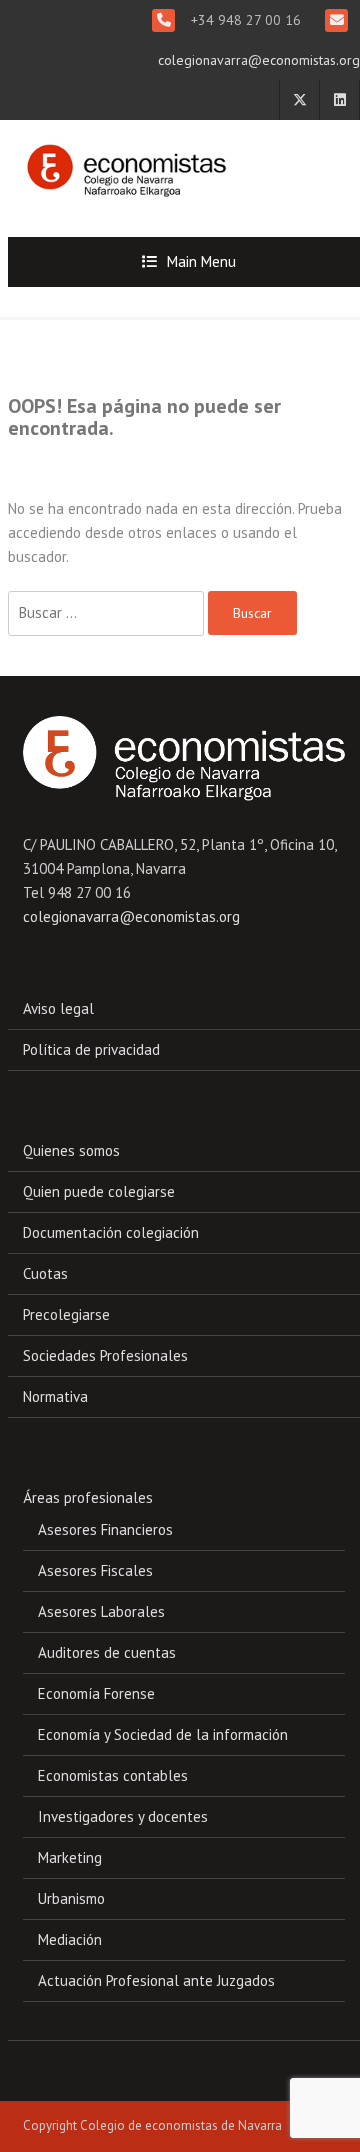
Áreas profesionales (88, 1497)
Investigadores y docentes (123, 1816)
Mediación (70, 1939)
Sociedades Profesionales (105, 1355)
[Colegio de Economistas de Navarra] (121, 161)
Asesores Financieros (105, 1529)
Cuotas (45, 1273)
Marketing (70, 1857)
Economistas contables (113, 1775)
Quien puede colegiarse (99, 1191)
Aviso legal (58, 1008)
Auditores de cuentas (107, 1652)
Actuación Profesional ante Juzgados (156, 1980)
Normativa (55, 1396)
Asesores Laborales (101, 1611)
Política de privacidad (91, 1049)
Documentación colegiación (111, 1232)
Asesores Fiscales (95, 1570)
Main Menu (201, 261)
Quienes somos (71, 1150)
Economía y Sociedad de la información (163, 1734)
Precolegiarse (66, 1314)
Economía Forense (96, 1693)
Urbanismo (71, 1898)
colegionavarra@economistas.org (259, 60)
